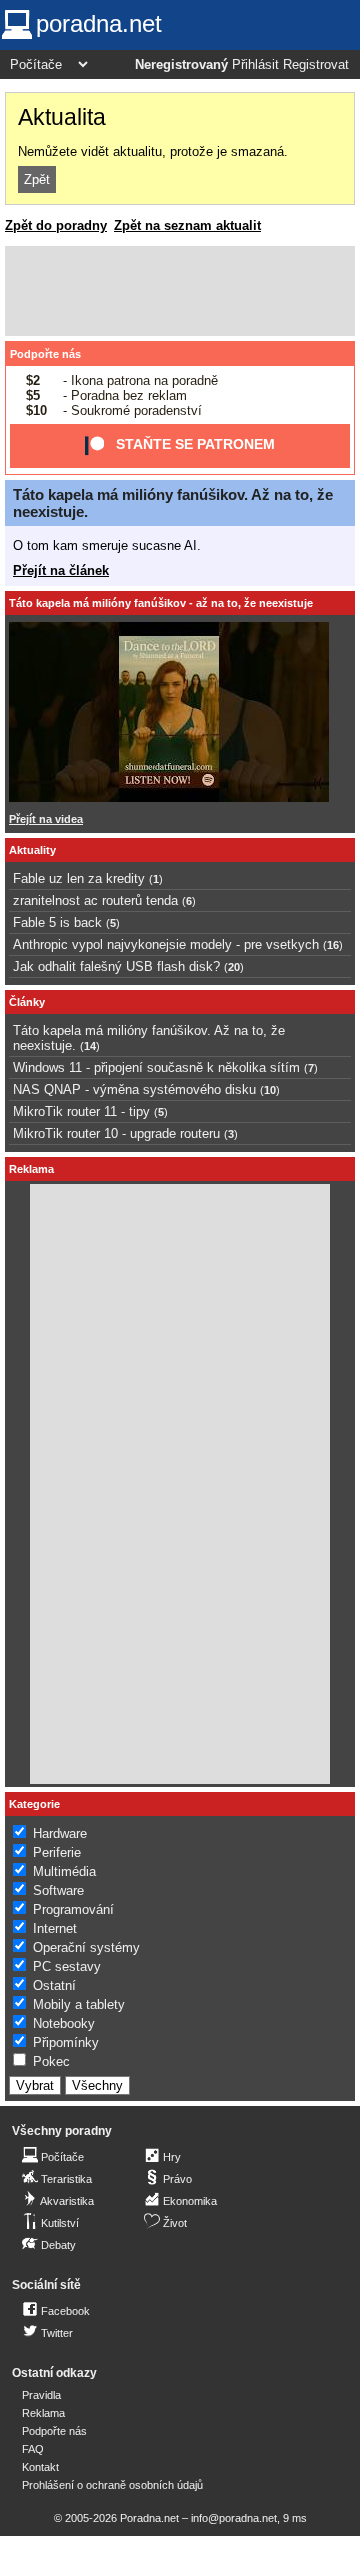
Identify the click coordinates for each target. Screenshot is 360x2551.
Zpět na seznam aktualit (187, 225)
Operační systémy (86, 1947)
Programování (73, 1909)
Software (58, 1890)
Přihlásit (255, 65)
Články (27, 1002)
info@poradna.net (234, 2518)
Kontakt (40, 2467)
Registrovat (316, 65)
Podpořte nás (45, 354)
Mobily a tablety (79, 2004)
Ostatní (54, 1985)
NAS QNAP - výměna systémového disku (134, 1089)
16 (333, 945)
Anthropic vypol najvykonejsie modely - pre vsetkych (166, 944)
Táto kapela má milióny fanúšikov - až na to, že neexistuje (161, 603)
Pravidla (41, 2395)
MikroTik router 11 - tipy (81, 1111)
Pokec (51, 2061)
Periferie (57, 1852)
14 (90, 1046)
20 (234, 967)
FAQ (33, 2449)
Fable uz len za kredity (79, 878)
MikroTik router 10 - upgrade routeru (116, 1133)
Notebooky (64, 2023)
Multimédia (64, 1871)
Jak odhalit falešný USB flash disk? (116, 966)
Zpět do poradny (56, 225)
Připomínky (66, 2042)
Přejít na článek (61, 570)
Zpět (37, 179)
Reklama (43, 2413)
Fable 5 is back (57, 922)
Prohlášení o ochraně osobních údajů (112, 2485)
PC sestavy (67, 1966)
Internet (55, 1928)
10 (270, 1090)
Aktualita (62, 117)
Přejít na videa (46, 819)
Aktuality (32, 850)
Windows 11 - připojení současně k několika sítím (156, 1067)
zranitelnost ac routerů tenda (95, 900)
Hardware (60, 1833)
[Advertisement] (180, 291)
